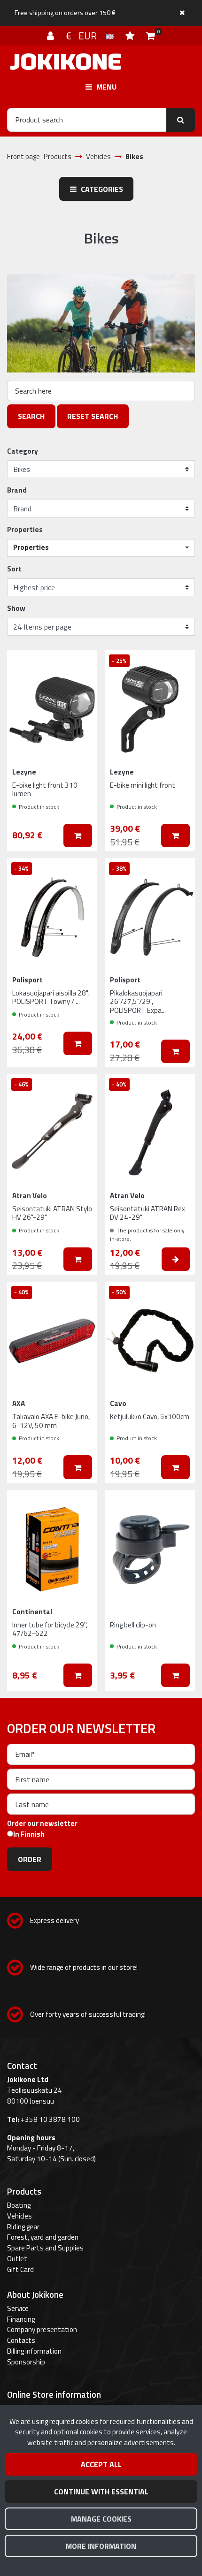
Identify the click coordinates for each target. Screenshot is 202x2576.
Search (31, 416)
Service (18, 2308)
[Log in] (52, 36)
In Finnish (29, 1834)
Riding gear (23, 2227)
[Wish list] (131, 36)
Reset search (93, 416)
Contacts (21, 2340)
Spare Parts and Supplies (45, 2248)
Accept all (101, 2464)
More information (101, 2546)
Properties (25, 530)
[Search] (181, 120)
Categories (101, 189)
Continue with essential (101, 2492)
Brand (17, 490)
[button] (101, 548)
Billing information (34, 2351)
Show (16, 608)
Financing (21, 2319)
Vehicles (19, 2216)
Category (23, 451)
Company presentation (42, 2329)
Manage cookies (101, 2519)
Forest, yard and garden (43, 2237)
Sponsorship (26, 2362)
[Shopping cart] (151, 36)
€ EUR (86, 36)
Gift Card (20, 2269)
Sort (14, 569)
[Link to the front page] (66, 62)
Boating (19, 2205)
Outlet (17, 2259)
